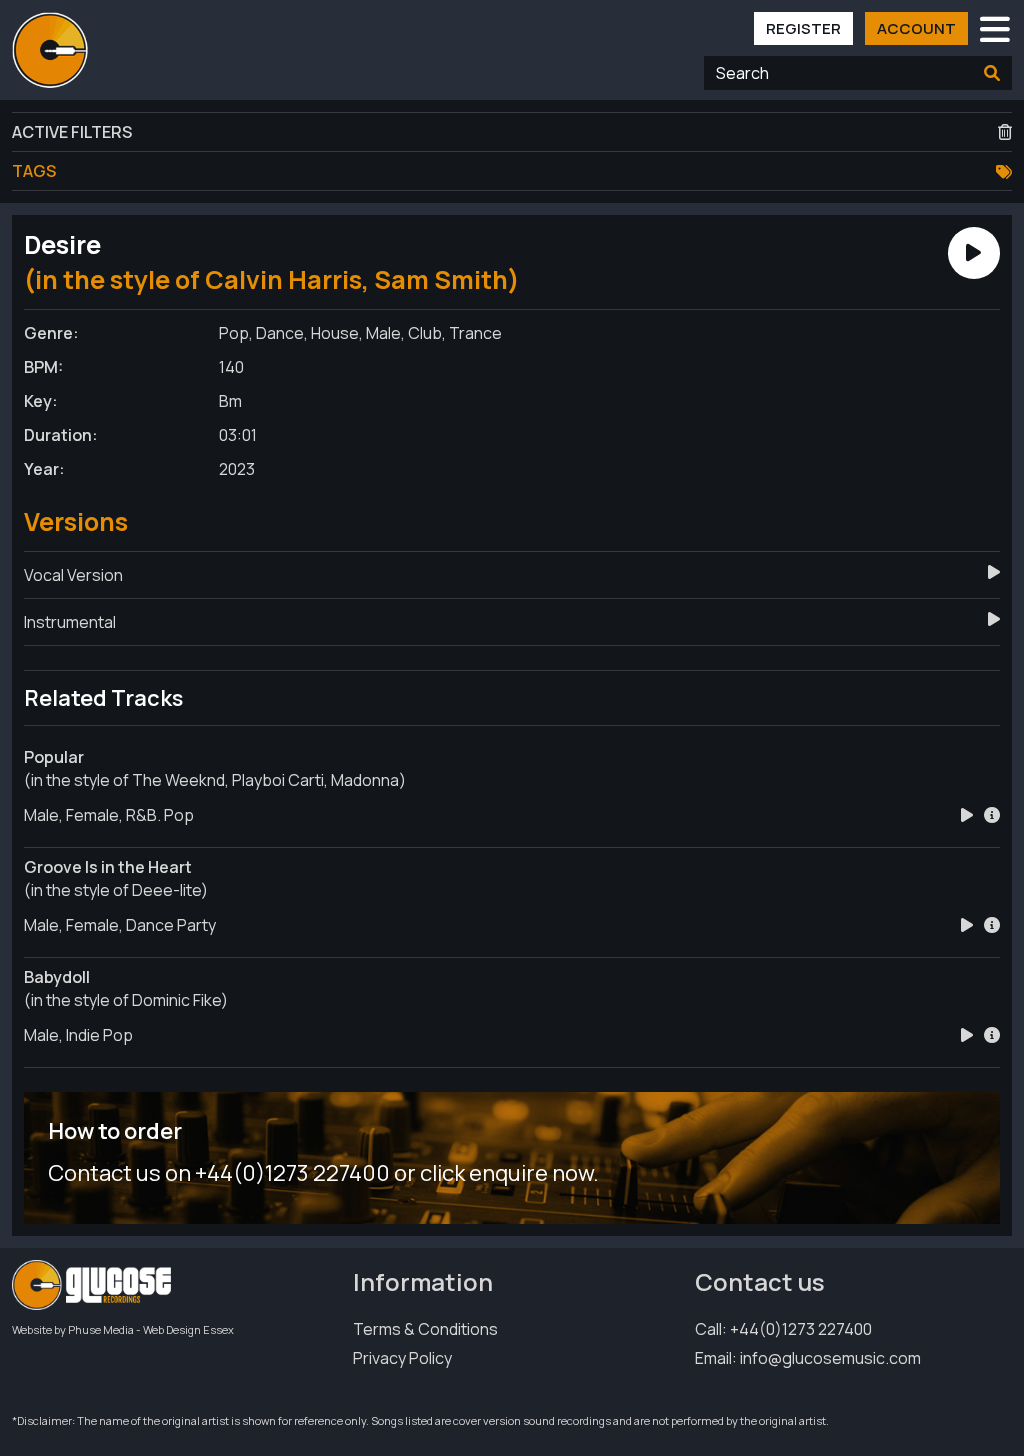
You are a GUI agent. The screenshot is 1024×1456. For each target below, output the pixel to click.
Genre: (51, 333)
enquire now (531, 1173)
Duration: (61, 435)
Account (916, 28)
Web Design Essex (188, 1329)
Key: (41, 401)
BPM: (43, 367)
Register (803, 28)
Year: (44, 469)
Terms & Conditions (425, 1329)
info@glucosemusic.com (830, 1358)
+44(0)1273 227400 (801, 1329)
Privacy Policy (402, 1358)
